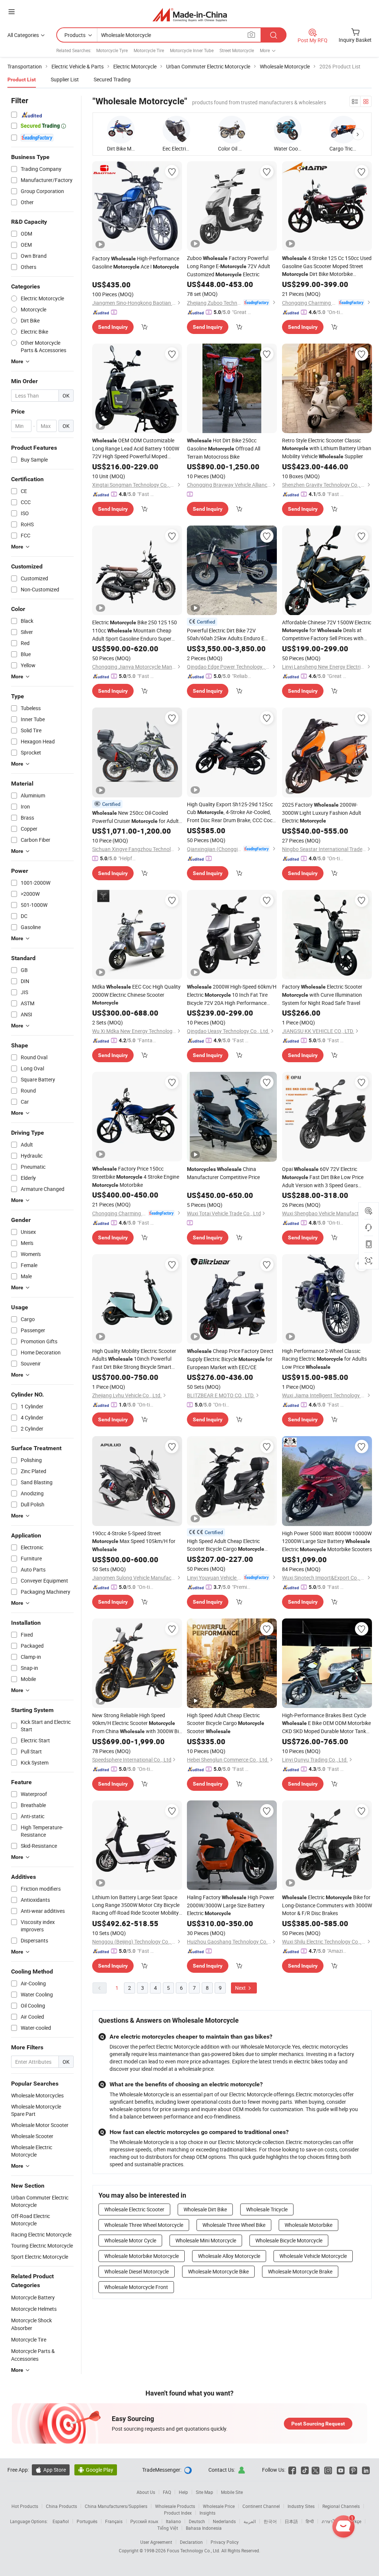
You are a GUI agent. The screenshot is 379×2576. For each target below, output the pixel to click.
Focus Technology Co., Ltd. (194, 2550)
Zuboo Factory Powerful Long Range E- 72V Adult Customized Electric (229, 266)
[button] (358, 134)
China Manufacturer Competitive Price (223, 1173)
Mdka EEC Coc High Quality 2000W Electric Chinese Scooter (136, 994)
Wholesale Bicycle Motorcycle (289, 2240)
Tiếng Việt (168, 2528)
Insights (207, 2513)
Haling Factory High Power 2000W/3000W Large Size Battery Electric (231, 1905)
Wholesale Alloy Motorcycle (229, 2256)
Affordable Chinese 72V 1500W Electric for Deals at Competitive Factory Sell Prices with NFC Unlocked (327, 630)
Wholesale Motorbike (308, 2225)
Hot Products (25, 2506)
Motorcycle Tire (149, 50)
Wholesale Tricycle (267, 2209)
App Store (51, 2470)
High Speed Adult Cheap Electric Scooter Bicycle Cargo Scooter (226, 1545)
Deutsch (197, 2521)
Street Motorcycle (237, 50)
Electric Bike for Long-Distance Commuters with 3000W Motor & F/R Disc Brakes (327, 1905)
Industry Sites (301, 2506)
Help (183, 2492)
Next (241, 1988)
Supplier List (65, 79)
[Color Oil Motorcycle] (232, 130)
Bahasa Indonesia (204, 2528)
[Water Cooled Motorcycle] (288, 130)
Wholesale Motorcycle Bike (218, 2271)
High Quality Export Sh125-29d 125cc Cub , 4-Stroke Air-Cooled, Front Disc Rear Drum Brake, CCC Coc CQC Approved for (230, 812)
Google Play (96, 2470)
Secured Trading (112, 79)
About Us (146, 2492)
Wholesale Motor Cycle (130, 2240)
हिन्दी (310, 2521)
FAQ (167, 2492)
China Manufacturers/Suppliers (116, 2506)
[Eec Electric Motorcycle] (176, 130)
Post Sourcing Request (318, 2424)
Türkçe (355, 2521)
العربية (250, 2521)
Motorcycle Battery (33, 2297)
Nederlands (224, 2521)
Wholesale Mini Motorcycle (206, 2240)
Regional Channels (341, 2506)
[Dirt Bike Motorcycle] (121, 130)
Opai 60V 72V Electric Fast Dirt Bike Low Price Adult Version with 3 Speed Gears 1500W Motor (323, 1177)
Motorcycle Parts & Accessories (33, 2355)
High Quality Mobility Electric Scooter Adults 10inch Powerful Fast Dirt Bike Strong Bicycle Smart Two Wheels (134, 1359)
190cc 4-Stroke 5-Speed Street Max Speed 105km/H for (134, 1541)
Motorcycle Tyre (112, 50)
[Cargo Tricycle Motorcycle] (343, 130)
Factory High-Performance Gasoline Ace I (136, 262)
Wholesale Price (219, 2506)
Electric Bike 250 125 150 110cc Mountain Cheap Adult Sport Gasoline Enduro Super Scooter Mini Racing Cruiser (135, 631)
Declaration (191, 2542)
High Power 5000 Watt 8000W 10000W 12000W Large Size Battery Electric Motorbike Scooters (327, 1541)
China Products (61, 2506)
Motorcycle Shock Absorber (31, 2324)
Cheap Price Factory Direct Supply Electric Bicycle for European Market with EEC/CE (230, 1359)
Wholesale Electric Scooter (134, 2209)
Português (87, 2521)
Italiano (173, 2521)
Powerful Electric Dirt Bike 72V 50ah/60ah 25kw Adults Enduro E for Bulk (226, 634)
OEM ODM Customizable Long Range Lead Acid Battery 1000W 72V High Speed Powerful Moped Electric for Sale (136, 448)
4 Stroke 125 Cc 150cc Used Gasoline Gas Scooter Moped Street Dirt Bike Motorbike (327, 266)
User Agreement (156, 2542)
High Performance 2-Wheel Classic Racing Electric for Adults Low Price (324, 1359)
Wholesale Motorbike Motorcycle (142, 2256)
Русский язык (144, 2521)
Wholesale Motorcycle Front (136, 2287)
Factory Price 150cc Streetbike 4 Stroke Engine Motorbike (136, 1177)
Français (114, 2521)
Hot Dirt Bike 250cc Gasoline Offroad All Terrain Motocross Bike (224, 448)
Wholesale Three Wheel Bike (234, 2225)
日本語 (291, 2521)
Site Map (204, 2492)
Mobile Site (232, 2492)
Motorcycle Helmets (34, 2309)
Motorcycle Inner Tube (192, 50)
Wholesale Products (175, 2506)
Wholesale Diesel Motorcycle (137, 2271)
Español (61, 2521)
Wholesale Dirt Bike (205, 2209)
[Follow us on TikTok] (305, 2470)
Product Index (178, 2513)
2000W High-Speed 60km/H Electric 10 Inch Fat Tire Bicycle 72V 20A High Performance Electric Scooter (232, 995)
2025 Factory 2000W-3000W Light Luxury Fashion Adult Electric (322, 813)
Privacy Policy (225, 2542)
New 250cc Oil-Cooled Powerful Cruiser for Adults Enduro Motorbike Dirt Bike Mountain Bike (137, 817)
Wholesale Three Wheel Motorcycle (144, 2225)
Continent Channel (261, 2506)
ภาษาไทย (331, 2521)
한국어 (270, 2521)
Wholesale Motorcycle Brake (300, 2271)
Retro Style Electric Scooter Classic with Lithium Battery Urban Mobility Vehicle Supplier (327, 448)
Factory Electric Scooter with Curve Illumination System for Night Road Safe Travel (322, 995)
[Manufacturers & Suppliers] (190, 15)
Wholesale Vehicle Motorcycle (313, 2256)
